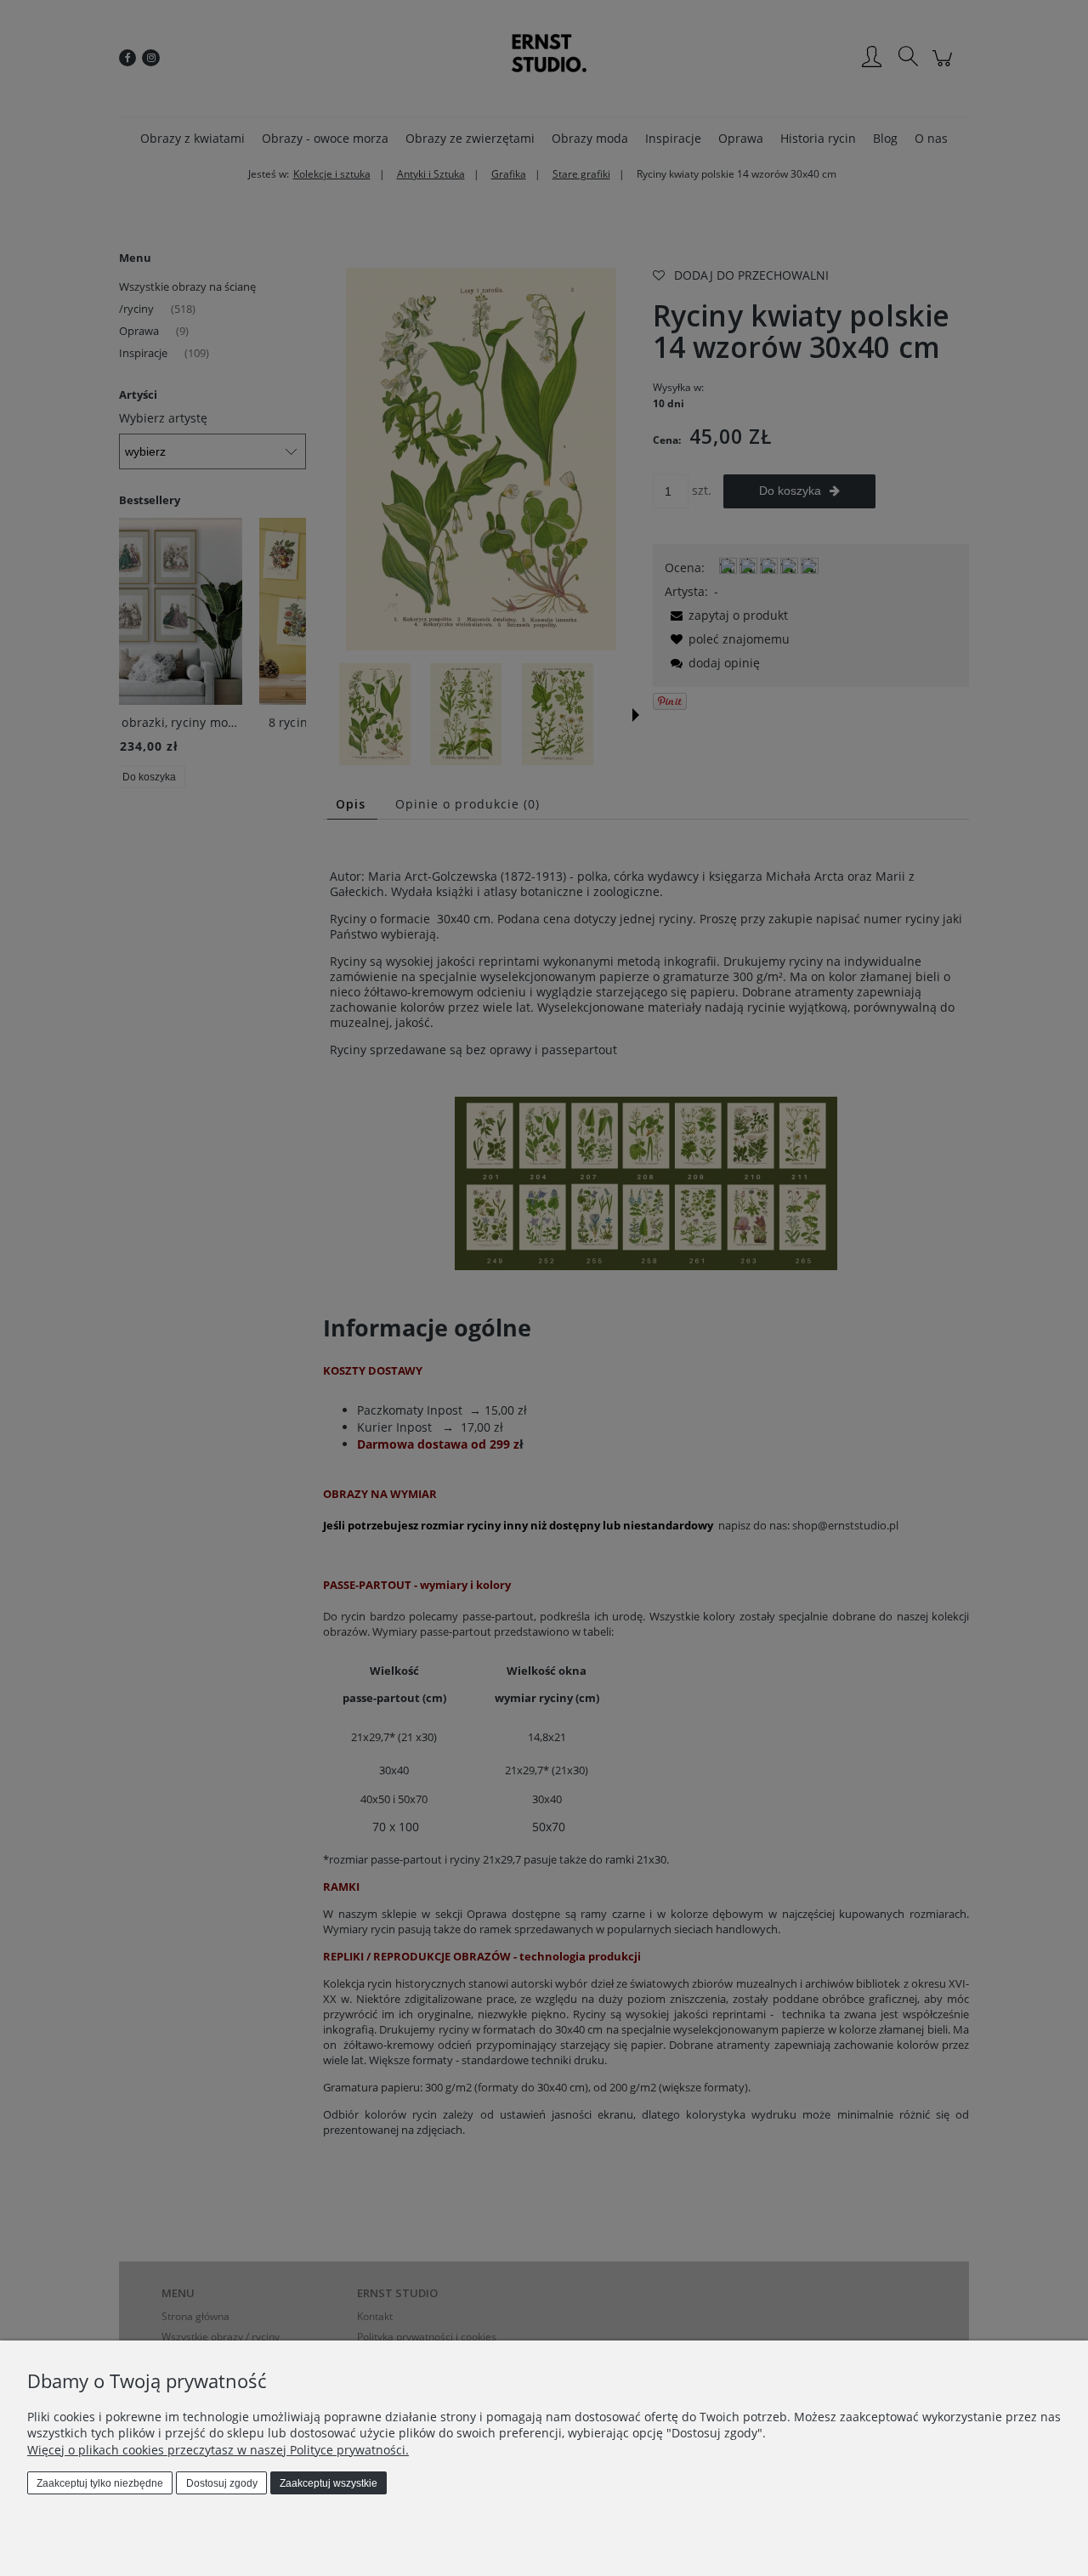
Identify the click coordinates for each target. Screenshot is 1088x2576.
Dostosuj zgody (222, 2483)
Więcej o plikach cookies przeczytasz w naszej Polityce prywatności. (218, 2450)
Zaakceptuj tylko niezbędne (100, 2483)
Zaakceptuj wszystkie (329, 2483)
